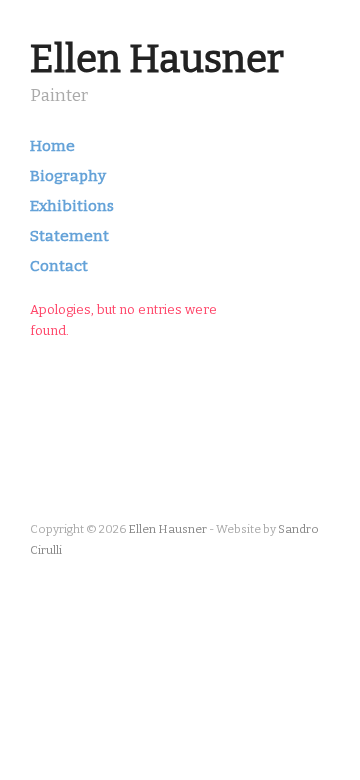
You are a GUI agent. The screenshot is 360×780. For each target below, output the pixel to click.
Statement (69, 236)
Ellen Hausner (157, 59)
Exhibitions (72, 206)
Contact (59, 266)
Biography (68, 176)
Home (52, 146)
